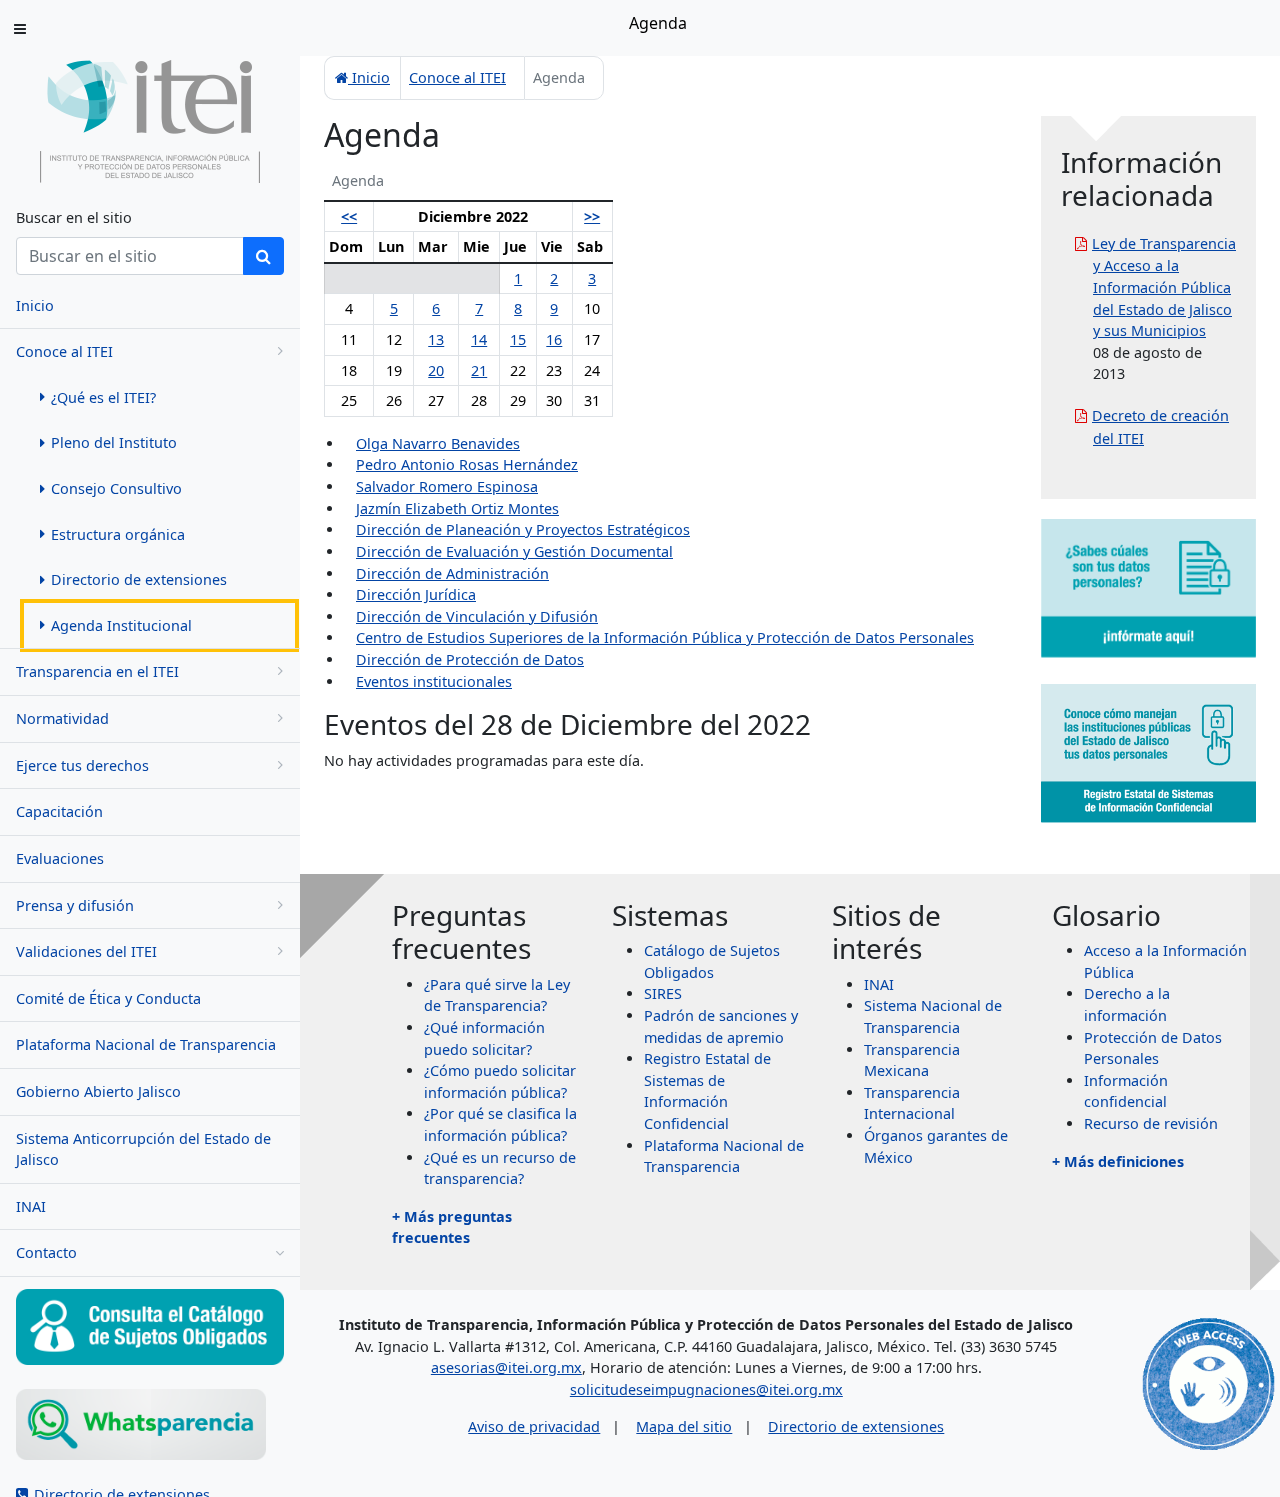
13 (436, 339)
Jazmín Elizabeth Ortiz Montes (457, 508)
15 (518, 339)
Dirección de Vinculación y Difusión (477, 616)
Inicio (369, 77)
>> (592, 216)
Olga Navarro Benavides (438, 443)
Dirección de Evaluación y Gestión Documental (514, 551)
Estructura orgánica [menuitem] (118, 534)
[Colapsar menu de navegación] (20, 28)
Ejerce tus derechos (82, 765)
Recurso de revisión (1151, 1123)
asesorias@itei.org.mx (506, 1367)
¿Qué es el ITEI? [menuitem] (103, 397)
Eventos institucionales (434, 681)
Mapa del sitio (684, 1426)
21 (479, 370)
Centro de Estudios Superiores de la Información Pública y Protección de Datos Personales (665, 637)
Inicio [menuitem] (35, 305)
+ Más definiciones (1118, 1161)
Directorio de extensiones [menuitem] (139, 579)
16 (554, 339)
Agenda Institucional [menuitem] (121, 625)
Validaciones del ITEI (86, 951)
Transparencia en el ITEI (97, 671)
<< (349, 216)
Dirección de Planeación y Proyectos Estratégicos (523, 529)
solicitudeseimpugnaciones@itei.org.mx (706, 1389)
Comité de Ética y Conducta (108, 998)
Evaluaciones (60, 858)
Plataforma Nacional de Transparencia (146, 1044)
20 (436, 370)
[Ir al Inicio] (150, 120)
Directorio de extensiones (856, 1426)
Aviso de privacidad (534, 1426)
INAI (31, 1206)
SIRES (663, 993)
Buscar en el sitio (74, 217)
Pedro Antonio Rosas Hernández (467, 464)
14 (479, 339)
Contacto (46, 1252)
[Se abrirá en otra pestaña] (150, 1424)
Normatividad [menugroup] (62, 718)
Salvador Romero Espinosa (447, 486)
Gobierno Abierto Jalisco (98, 1091)
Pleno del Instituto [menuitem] (114, 442)
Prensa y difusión (75, 905)
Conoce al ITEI (64, 351)
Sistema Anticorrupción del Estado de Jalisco (143, 1149)
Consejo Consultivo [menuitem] (116, 488)
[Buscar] (263, 256)
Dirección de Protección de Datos (470, 659)
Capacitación (59, 811)
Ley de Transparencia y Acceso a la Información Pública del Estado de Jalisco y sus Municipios (1164, 287)
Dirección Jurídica (416, 594)
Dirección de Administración (452, 573)
